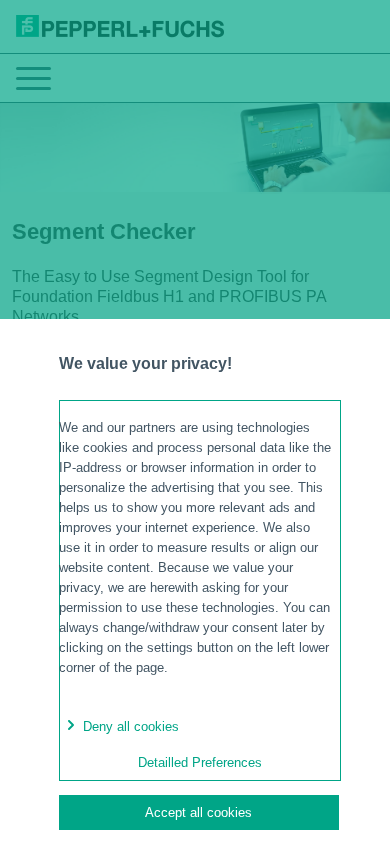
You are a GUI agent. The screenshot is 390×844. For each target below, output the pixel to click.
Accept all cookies (198, 812)
